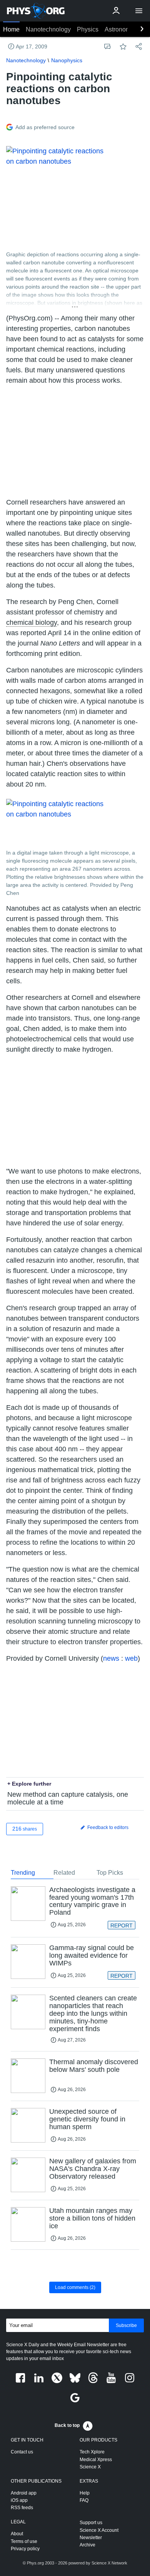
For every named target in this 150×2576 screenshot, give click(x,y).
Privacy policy (25, 2549)
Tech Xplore (92, 2452)
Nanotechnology (48, 29)
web (131, 1658)
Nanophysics (67, 60)
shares (25, 1829)
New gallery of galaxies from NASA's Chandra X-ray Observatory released (93, 2169)
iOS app (19, 2500)
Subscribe (126, 2325)
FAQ (84, 2500)
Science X (90, 2467)
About (17, 2534)
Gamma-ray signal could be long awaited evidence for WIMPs (92, 1955)
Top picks (110, 1873)
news (111, 1658)
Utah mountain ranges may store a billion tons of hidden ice (92, 2218)
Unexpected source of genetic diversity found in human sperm (87, 2119)
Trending (23, 1873)
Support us (91, 2523)
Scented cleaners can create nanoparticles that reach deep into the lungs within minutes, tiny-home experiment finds (93, 2013)
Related (64, 1873)
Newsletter (91, 2538)
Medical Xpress (96, 2460)
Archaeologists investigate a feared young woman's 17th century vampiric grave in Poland (92, 1901)
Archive (87, 2545)
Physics (88, 29)
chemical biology (32, 622)
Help (85, 2493)
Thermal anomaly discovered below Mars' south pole (94, 2066)
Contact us (22, 2452)
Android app (24, 2493)
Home (11, 29)
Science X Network (109, 2563)
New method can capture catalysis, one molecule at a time (68, 1798)
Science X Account (99, 2530)
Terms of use (24, 2541)
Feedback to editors (107, 1827)
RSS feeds (22, 2508)
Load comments (75, 2287)
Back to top (67, 2425)
